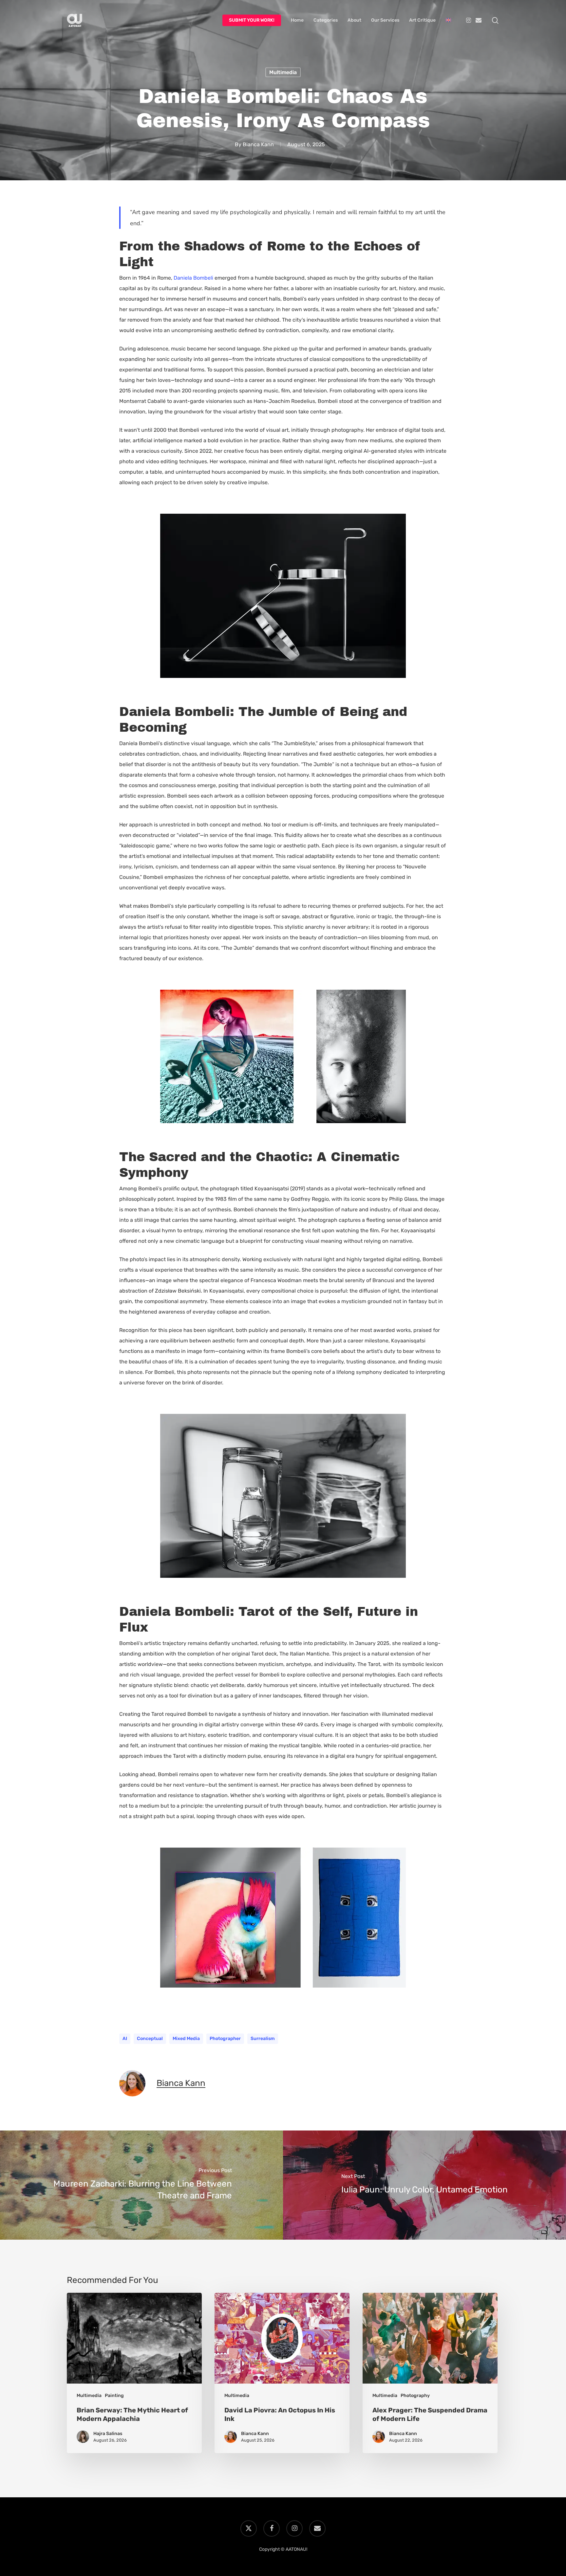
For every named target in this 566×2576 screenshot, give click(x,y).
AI (125, 2039)
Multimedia (283, 72)
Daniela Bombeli (193, 278)
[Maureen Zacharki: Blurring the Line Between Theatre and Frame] (141, 2185)
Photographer (225, 2039)
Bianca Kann (258, 144)
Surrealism (263, 2039)
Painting (114, 2396)
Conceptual (150, 2039)
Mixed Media (186, 2039)
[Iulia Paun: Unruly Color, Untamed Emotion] (424, 2185)
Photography (415, 2396)
